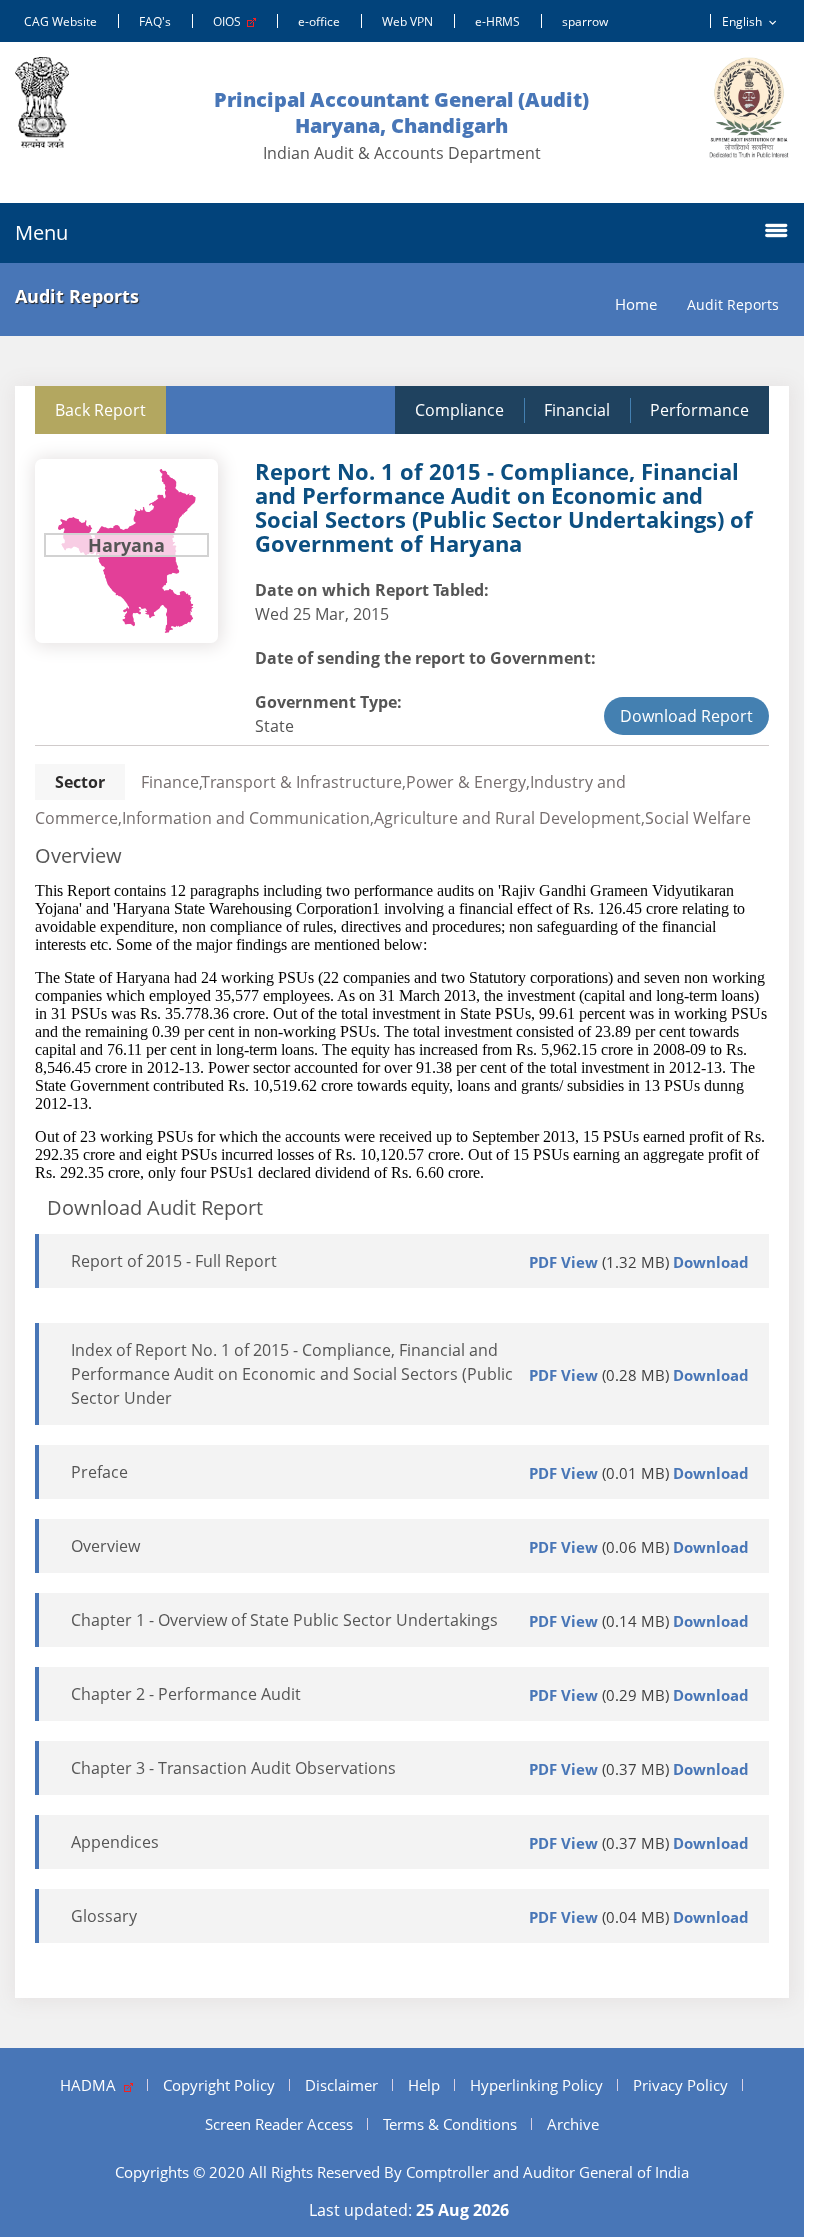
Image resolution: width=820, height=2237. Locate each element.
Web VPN (407, 21)
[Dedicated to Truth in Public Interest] (749, 107)
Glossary (104, 1916)
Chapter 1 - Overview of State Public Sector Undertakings (284, 1620)
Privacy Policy (680, 2085)
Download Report (686, 716)
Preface (99, 1472)
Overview (105, 1546)
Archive (573, 2124)
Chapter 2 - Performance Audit (186, 1694)
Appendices (115, 1842)
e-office (319, 21)
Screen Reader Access (279, 2124)
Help (424, 2085)
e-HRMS (497, 21)
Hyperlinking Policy (536, 2085)
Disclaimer (341, 2085)
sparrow (585, 21)
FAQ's (155, 21)
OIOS (230, 21)
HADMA (92, 2085)
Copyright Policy (219, 2085)
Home (636, 304)
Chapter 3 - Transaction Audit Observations (233, 1768)
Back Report (100, 410)
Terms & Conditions (450, 2124)
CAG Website (60, 21)
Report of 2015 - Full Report (174, 1261)
